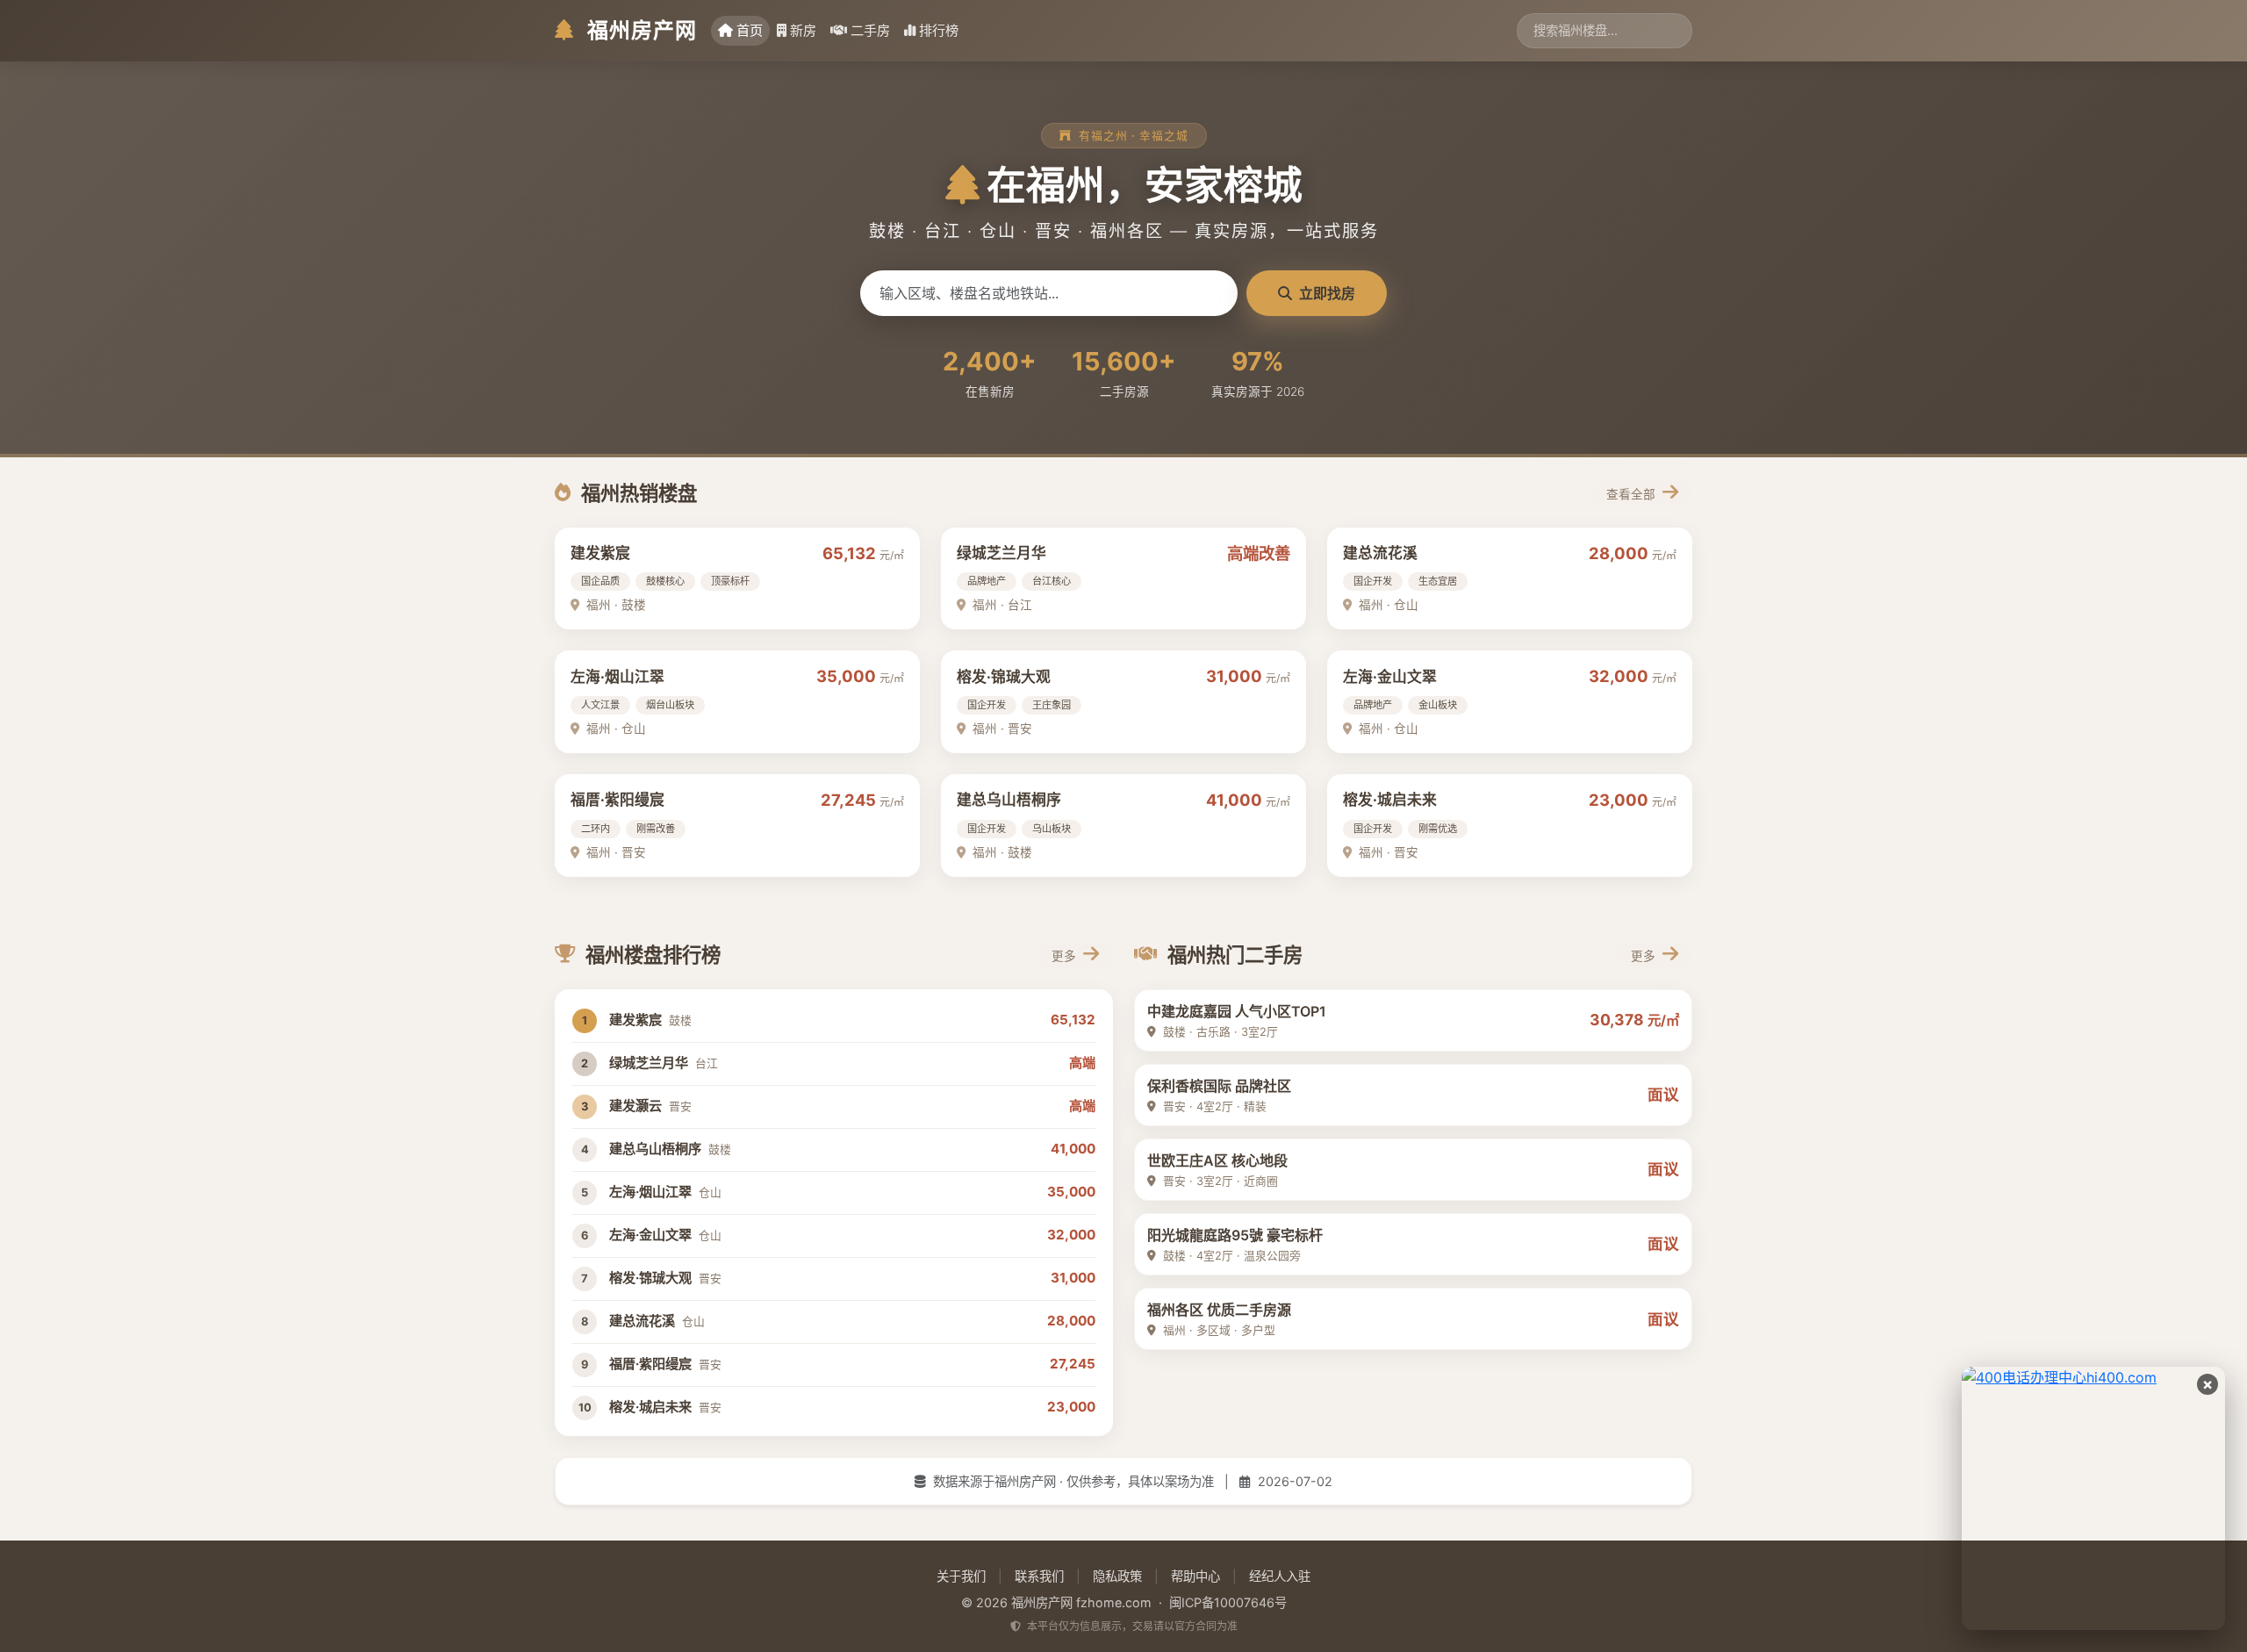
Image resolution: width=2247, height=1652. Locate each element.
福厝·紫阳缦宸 (617, 800)
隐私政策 (1117, 1576)
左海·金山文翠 (1390, 677)
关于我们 (961, 1576)
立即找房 (1327, 293)
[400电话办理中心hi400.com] (2093, 1498)
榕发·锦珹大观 (1004, 677)
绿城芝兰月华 (1001, 553)
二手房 (870, 30)
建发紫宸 (600, 553)
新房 (803, 30)
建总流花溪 (1380, 553)
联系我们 (1039, 1576)
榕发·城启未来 (1390, 800)
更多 (1066, 956)
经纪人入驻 (1280, 1576)
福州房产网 (639, 30)
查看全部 (1633, 494)
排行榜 (939, 30)
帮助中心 (1195, 1576)
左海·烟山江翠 (617, 677)
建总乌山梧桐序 (1009, 800)
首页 (750, 30)
